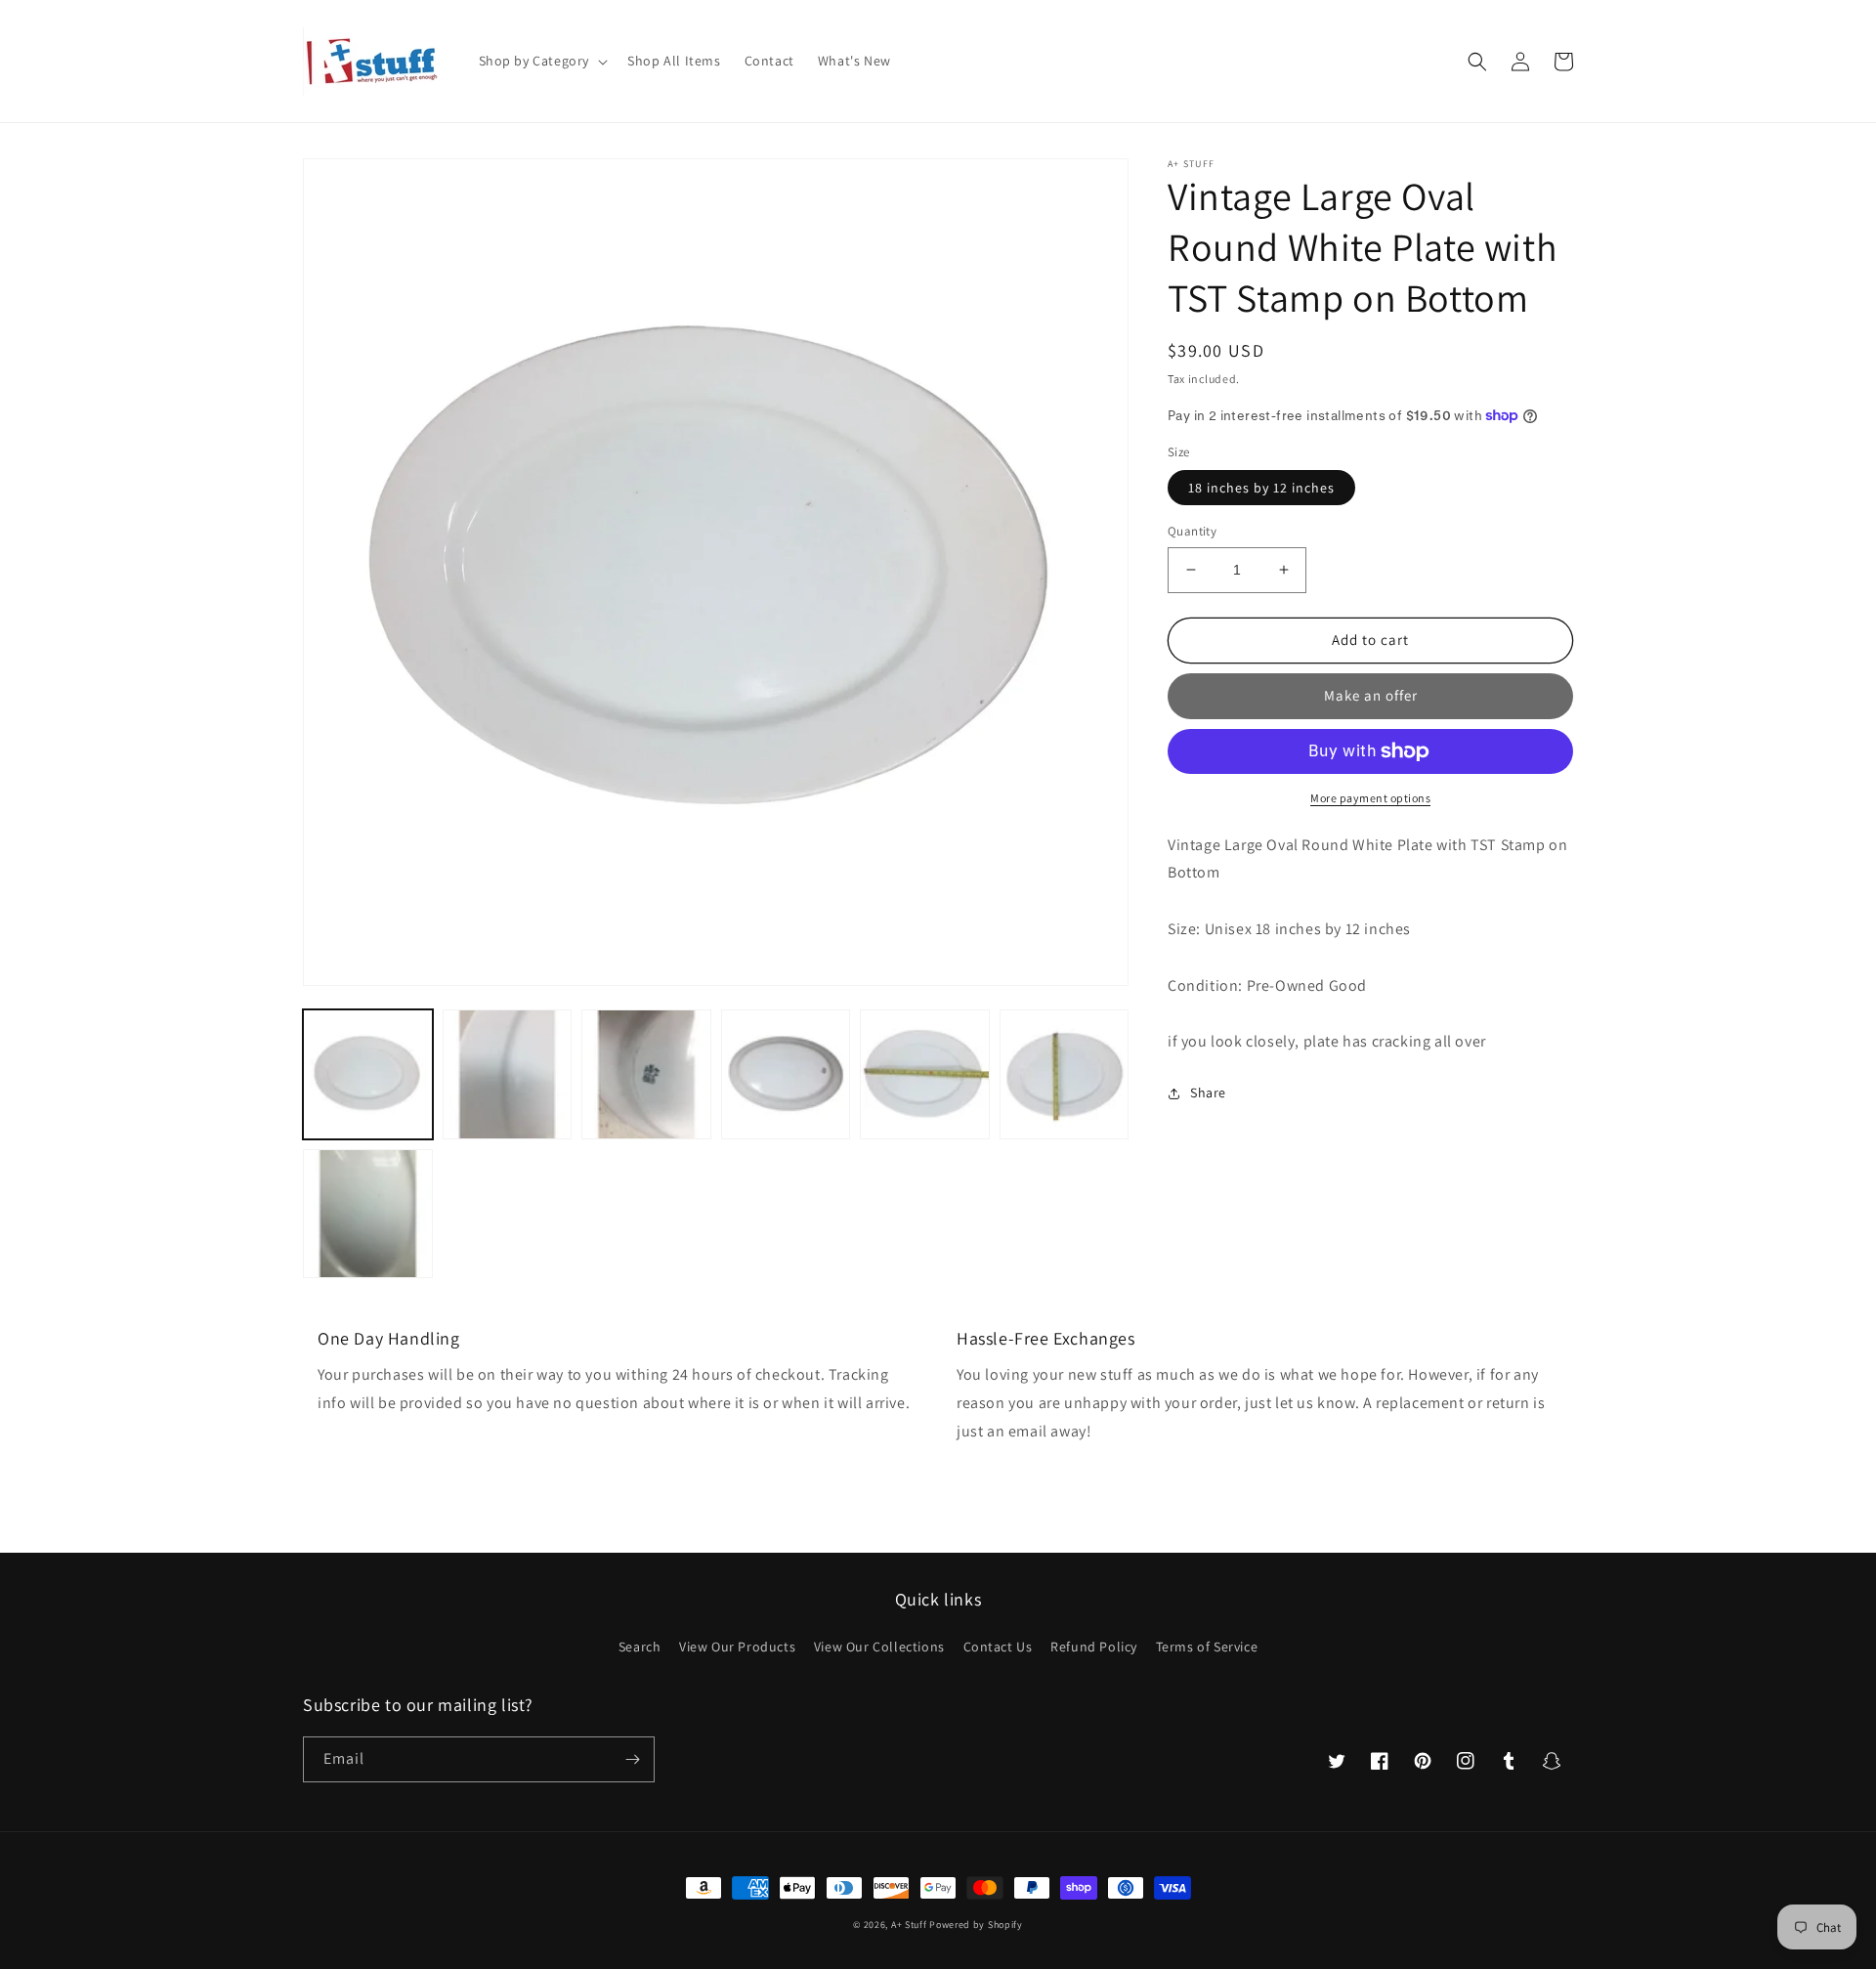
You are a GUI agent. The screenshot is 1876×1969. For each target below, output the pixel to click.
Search (640, 1647)
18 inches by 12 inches (1261, 488)
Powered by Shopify (976, 1925)
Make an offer (1371, 695)
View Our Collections (879, 1647)
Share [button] (1208, 1092)
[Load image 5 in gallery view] (925, 1074)
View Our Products (737, 1647)
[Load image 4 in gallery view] (786, 1074)
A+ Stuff (909, 1925)
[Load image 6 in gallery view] (1065, 1074)
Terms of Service (1207, 1647)
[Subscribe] (632, 1759)
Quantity (1192, 531)
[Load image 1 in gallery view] (368, 1074)
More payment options (1370, 798)
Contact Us (998, 1647)
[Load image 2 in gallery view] (508, 1074)
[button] (542, 61)
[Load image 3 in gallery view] (646, 1074)
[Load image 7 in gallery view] (368, 1214)
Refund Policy (1094, 1647)
